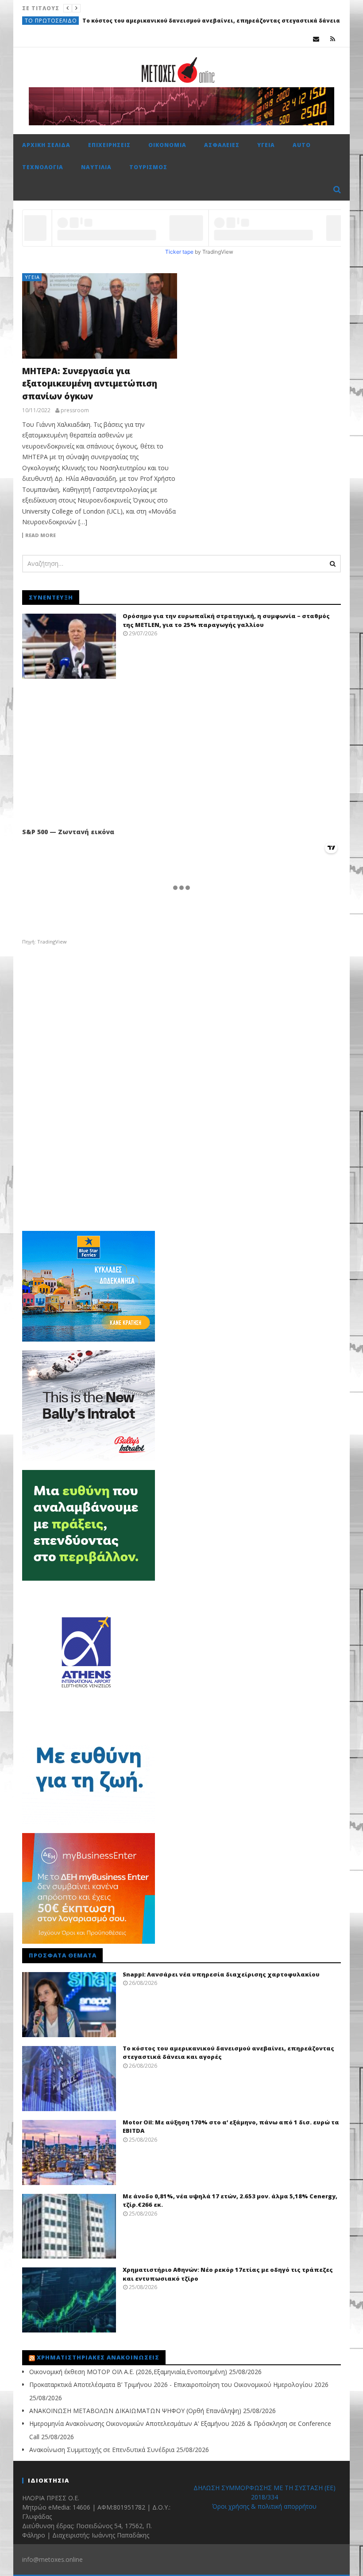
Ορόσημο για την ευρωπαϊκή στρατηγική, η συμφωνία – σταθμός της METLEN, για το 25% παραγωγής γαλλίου (226, 620)
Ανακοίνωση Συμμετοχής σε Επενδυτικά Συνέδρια (102, 2450)
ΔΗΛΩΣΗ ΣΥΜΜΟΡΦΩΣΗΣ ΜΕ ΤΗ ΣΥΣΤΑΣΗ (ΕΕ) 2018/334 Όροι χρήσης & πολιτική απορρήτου (265, 2497)
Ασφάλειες (222, 145)
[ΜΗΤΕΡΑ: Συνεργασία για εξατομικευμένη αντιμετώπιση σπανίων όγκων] (100, 316)
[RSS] (333, 39)
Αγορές (36, 21)
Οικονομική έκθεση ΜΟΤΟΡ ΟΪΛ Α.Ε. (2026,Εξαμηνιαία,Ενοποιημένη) (128, 2372)
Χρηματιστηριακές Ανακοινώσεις (98, 2357)
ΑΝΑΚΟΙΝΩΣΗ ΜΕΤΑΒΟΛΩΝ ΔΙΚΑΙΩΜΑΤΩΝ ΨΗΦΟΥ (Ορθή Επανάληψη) (135, 2411)
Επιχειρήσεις (109, 145)
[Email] (316, 39)
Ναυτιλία (96, 167)
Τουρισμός (148, 167)
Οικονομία (167, 145)
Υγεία (266, 145)
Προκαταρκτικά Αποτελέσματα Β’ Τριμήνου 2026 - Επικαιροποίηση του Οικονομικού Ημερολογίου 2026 (179, 2385)
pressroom (75, 410)
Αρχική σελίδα (46, 145)
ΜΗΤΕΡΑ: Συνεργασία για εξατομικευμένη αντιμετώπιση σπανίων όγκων (90, 384)
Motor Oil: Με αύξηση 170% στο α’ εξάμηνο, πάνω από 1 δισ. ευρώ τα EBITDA (164, 21)
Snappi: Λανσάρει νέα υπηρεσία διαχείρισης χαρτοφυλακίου (221, 1974)
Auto (302, 145)
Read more (41, 535)
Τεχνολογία (43, 167)
